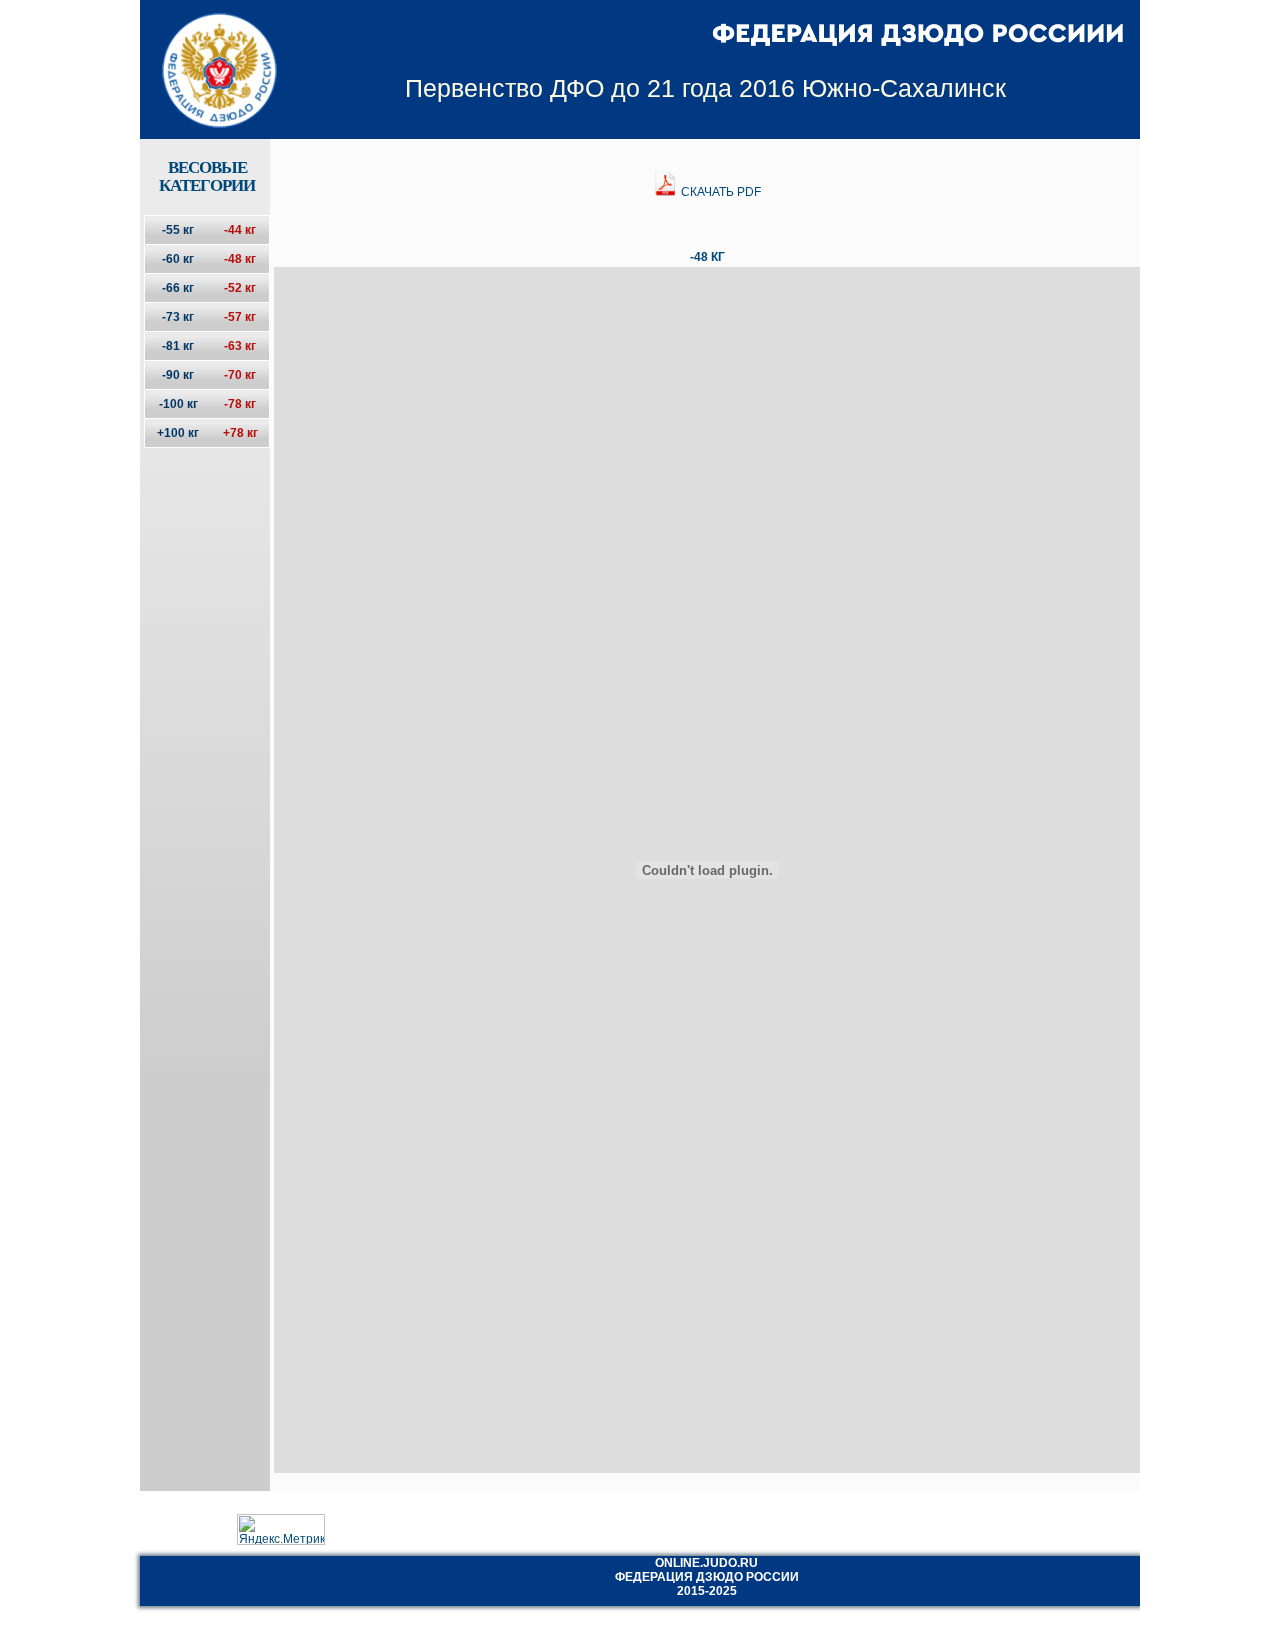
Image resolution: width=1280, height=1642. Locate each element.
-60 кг (178, 259)
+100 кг (178, 433)
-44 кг (240, 230)
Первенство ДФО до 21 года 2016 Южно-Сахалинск (705, 88)
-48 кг (240, 259)
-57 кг (240, 317)
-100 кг (178, 404)
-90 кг (178, 375)
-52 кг (240, 288)
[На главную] (206, 53)
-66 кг (178, 288)
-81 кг (178, 346)
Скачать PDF (719, 192)
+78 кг (240, 433)
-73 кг (178, 317)
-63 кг (240, 346)
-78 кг (240, 404)
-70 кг (240, 375)
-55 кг (178, 230)
